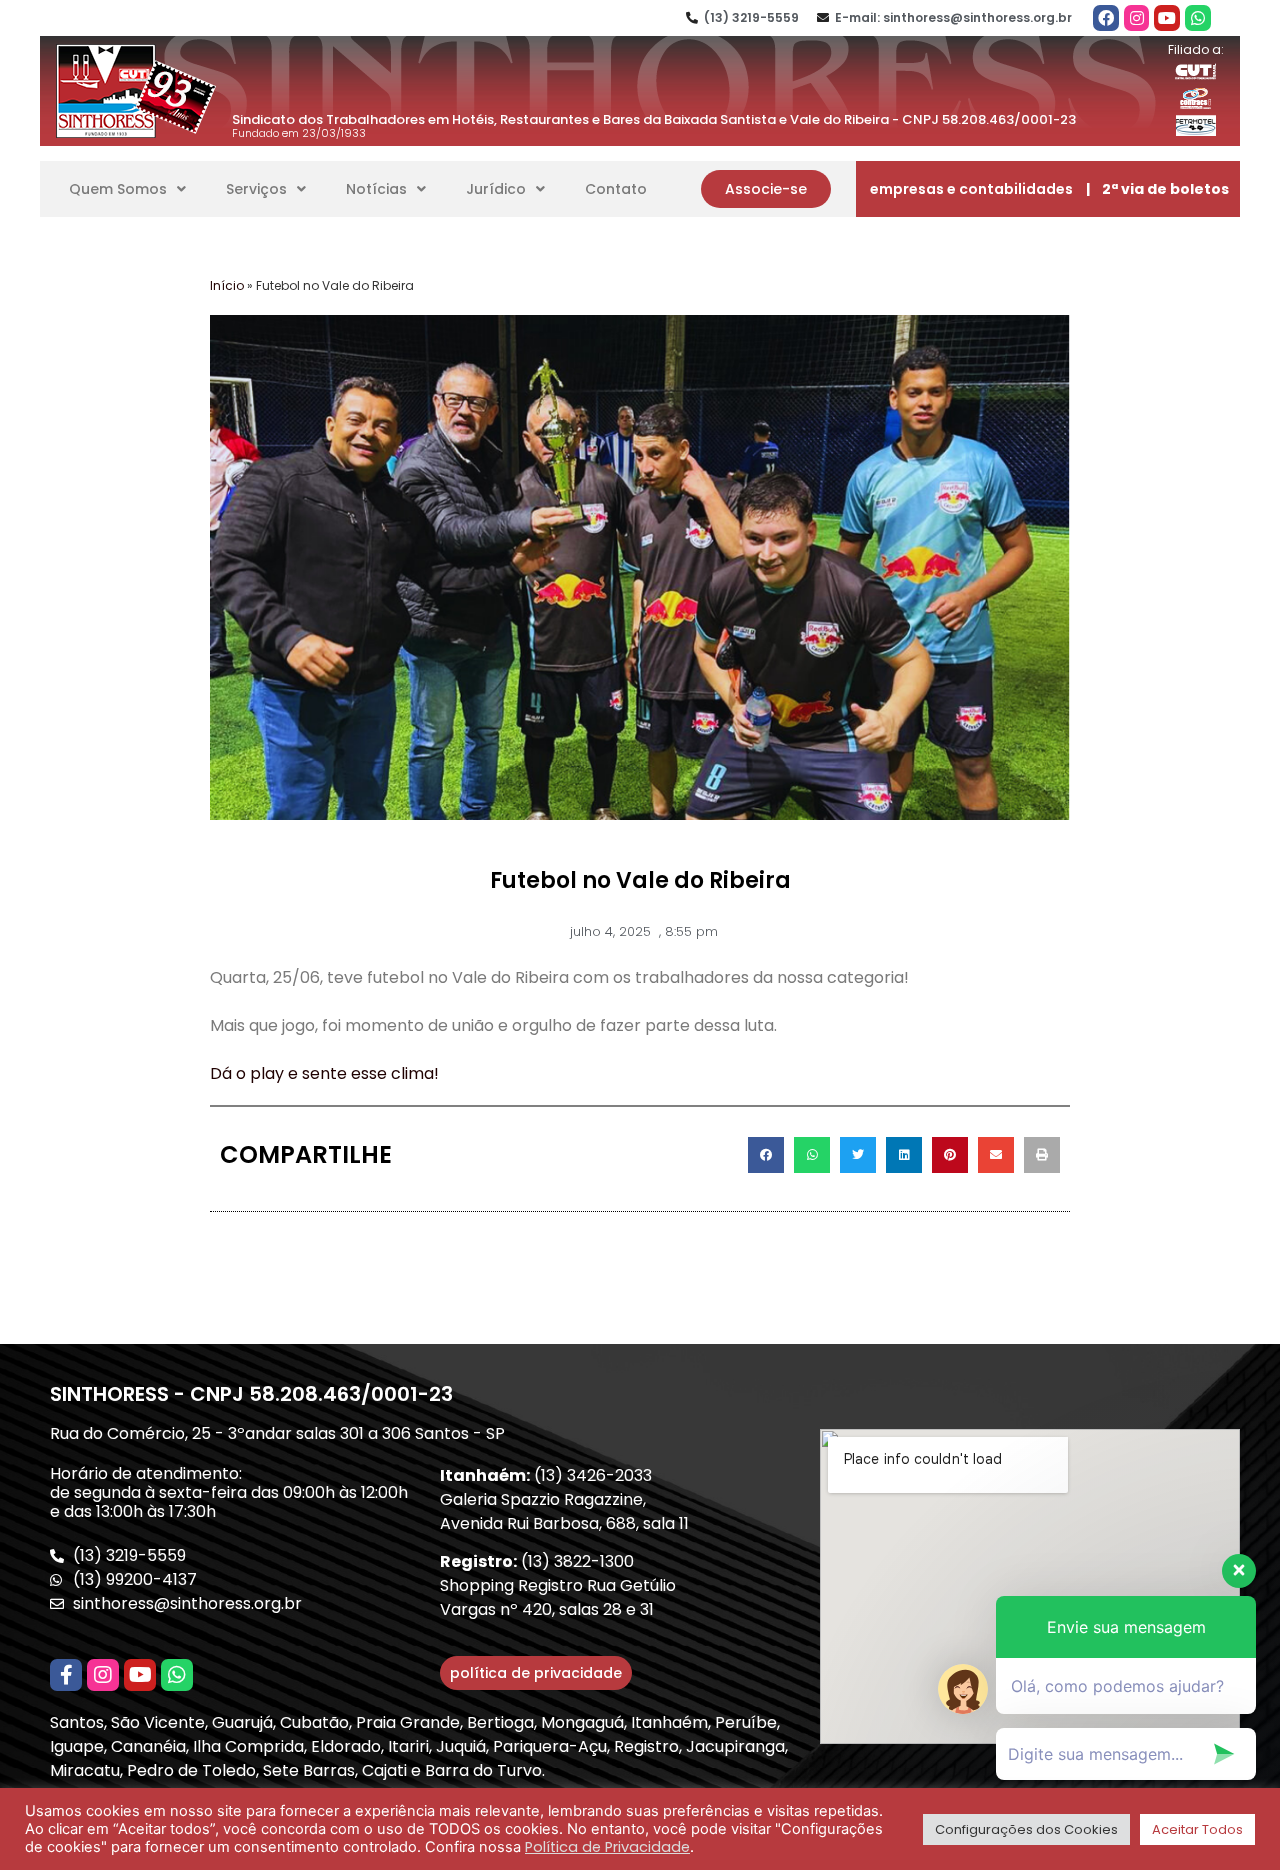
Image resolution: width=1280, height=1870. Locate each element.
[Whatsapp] (1198, 18)
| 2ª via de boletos (1157, 189)
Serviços (256, 189)
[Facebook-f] (66, 1675)
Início (227, 285)
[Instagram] (1137, 18)
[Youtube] (1167, 18)
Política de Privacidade (607, 1847)
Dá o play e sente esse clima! (324, 1073)
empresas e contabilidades (971, 189)
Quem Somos (118, 189)
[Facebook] (1106, 18)
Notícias (376, 189)
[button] (766, 189)
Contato (616, 189)
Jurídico (496, 189)
